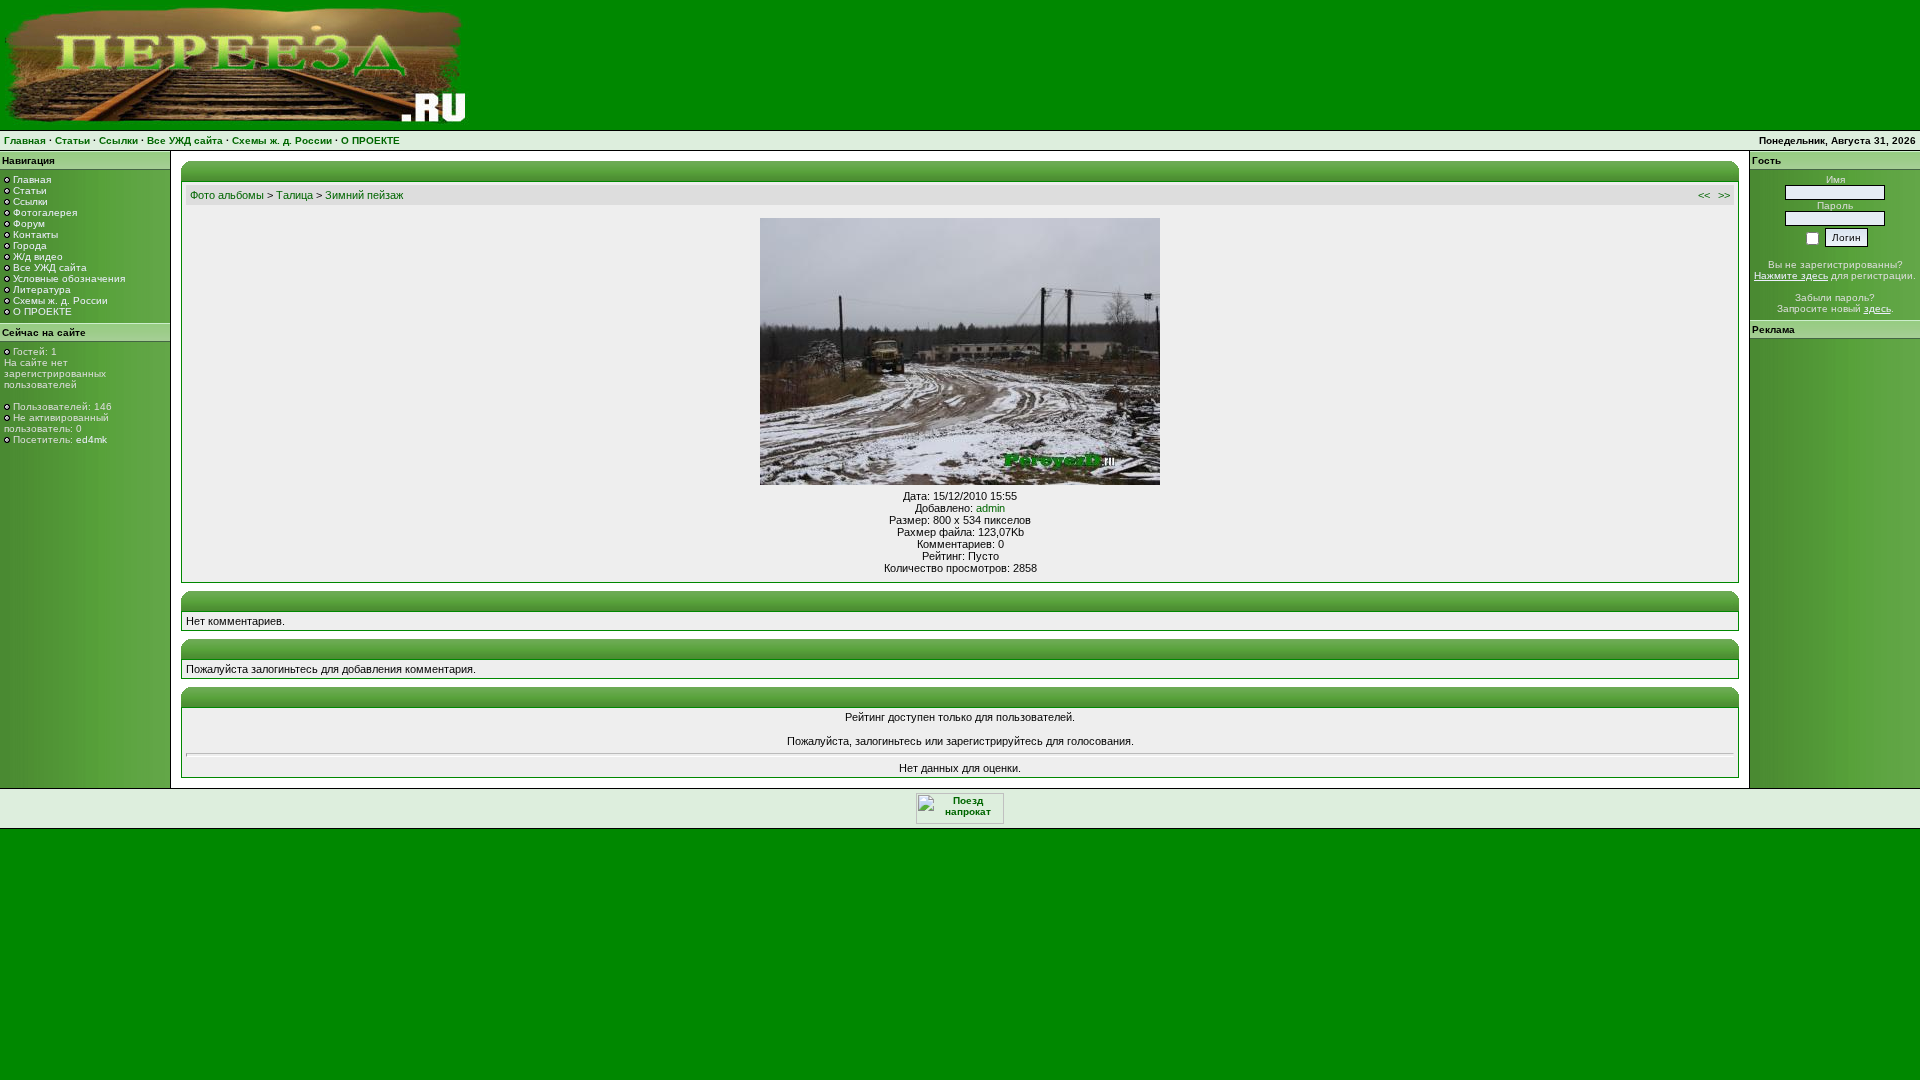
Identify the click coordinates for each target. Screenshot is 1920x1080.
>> (1724, 195)
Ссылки (118, 140)
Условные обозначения (69, 278)
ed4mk (91, 439)
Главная (25, 140)
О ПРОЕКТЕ (370, 140)
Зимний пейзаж (364, 195)
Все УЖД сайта (185, 140)
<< (1704, 195)
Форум (29, 223)
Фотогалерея (45, 212)
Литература (42, 289)
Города (30, 245)
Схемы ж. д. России (282, 140)
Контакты (35, 234)
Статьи (72, 140)
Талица (294, 195)
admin (990, 508)
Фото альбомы (227, 195)
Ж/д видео (38, 256)
